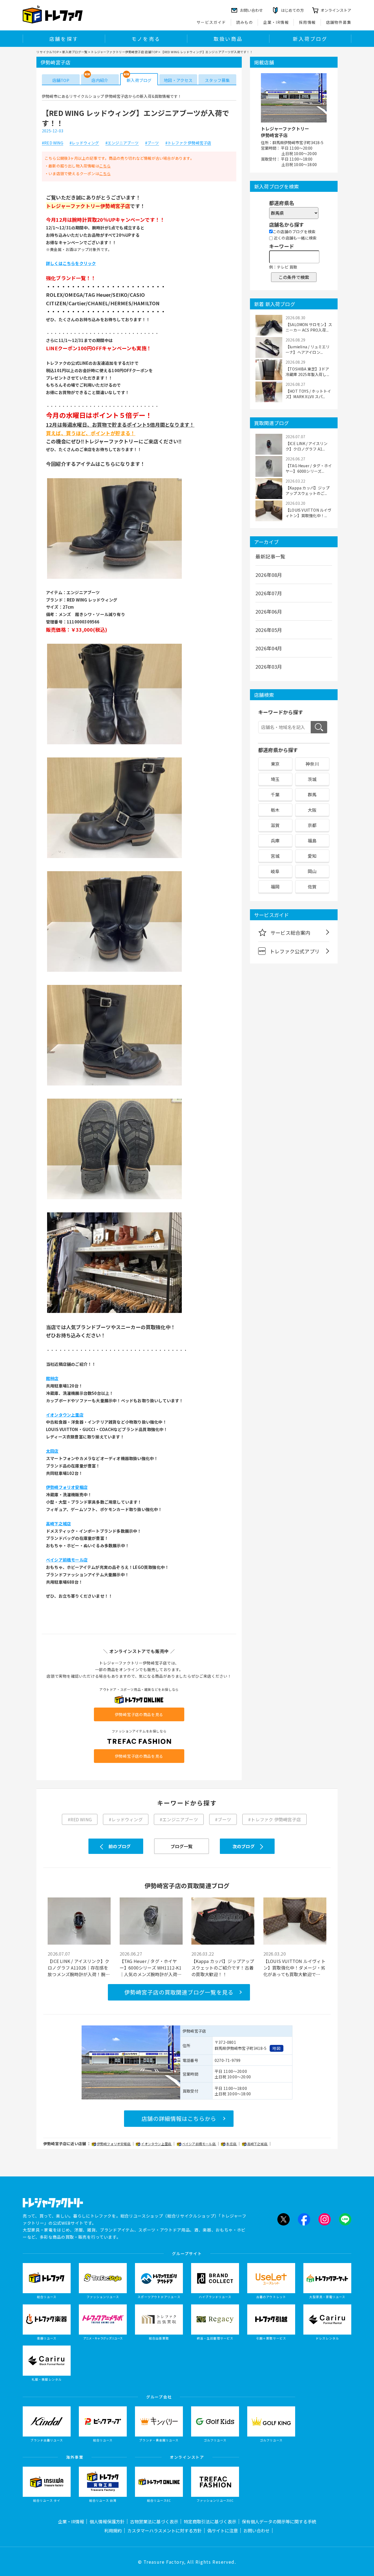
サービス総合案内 (290, 933)
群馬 (312, 794)
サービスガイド (211, 22)
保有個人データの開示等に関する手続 (279, 2521)
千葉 (275, 794)
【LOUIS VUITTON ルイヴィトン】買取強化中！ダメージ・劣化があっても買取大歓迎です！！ (294, 1968)
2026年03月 (269, 666)
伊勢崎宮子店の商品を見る (139, 1714)
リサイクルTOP (48, 52)
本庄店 (232, 2144)
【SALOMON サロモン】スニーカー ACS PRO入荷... (309, 327)
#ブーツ (152, 143)
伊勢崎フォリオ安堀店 (114, 2144)
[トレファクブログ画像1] (114, 578)
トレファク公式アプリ (295, 951)
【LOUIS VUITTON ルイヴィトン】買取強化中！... (309, 513)
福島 (312, 840)
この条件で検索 (294, 277)
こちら (105, 166)
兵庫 (275, 840)
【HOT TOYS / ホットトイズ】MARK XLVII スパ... (308, 394)
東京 (275, 764)
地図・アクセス (178, 80)
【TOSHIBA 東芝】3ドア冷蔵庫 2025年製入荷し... (307, 372)
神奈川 (312, 764)
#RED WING (53, 143)
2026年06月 (269, 611)
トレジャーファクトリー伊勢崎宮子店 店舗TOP (124, 52)
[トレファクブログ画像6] (114, 1199)
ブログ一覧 (182, 1846)
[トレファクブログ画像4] (114, 971)
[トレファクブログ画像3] (114, 857)
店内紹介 (100, 80)
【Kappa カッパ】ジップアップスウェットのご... (308, 491)
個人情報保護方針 (107, 2521)
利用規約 (113, 2531)
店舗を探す (64, 39)
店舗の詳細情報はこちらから (179, 2118)
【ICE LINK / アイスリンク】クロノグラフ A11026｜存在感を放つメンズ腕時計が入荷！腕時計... (79, 1968)
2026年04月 (269, 648)
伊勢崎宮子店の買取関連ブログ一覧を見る (179, 1992)
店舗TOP (61, 80)
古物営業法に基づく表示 (154, 2521)
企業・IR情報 (276, 22)
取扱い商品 (228, 39)
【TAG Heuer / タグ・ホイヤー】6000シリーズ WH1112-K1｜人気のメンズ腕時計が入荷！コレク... (151, 1968)
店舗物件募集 (339, 22)
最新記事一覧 (270, 556)
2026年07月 (269, 593)
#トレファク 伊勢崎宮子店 (188, 143)
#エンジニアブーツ (122, 143)
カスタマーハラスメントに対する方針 (165, 2531)
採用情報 (307, 22)
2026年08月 (269, 575)
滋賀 (275, 825)
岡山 (312, 871)
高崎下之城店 (258, 2144)
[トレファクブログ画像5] (114, 1085)
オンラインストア (336, 10)
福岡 (275, 887)
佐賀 (312, 887)
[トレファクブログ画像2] (114, 744)
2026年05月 (269, 630)
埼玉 (275, 779)
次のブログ (244, 1846)
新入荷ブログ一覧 (75, 52)
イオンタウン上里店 (156, 2144)
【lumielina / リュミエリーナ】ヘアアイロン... (308, 349)
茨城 (312, 779)
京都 (312, 825)
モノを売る (146, 39)
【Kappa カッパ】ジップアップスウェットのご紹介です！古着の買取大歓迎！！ (223, 1968)
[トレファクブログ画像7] (114, 1312)
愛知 (312, 856)
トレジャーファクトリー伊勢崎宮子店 (285, 132)
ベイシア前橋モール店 (199, 2144)
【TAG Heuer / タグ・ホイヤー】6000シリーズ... (309, 468)
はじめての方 (292, 10)
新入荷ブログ (310, 39)
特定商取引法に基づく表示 (210, 2521)
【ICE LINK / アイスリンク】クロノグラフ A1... (307, 446)
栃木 (275, 810)
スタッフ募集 (217, 80)
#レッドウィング (84, 143)
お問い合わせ (257, 2531)
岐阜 (275, 871)
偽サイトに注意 (223, 2531)
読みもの (245, 22)
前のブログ (120, 1846)
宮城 (275, 856)
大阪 (312, 810)
